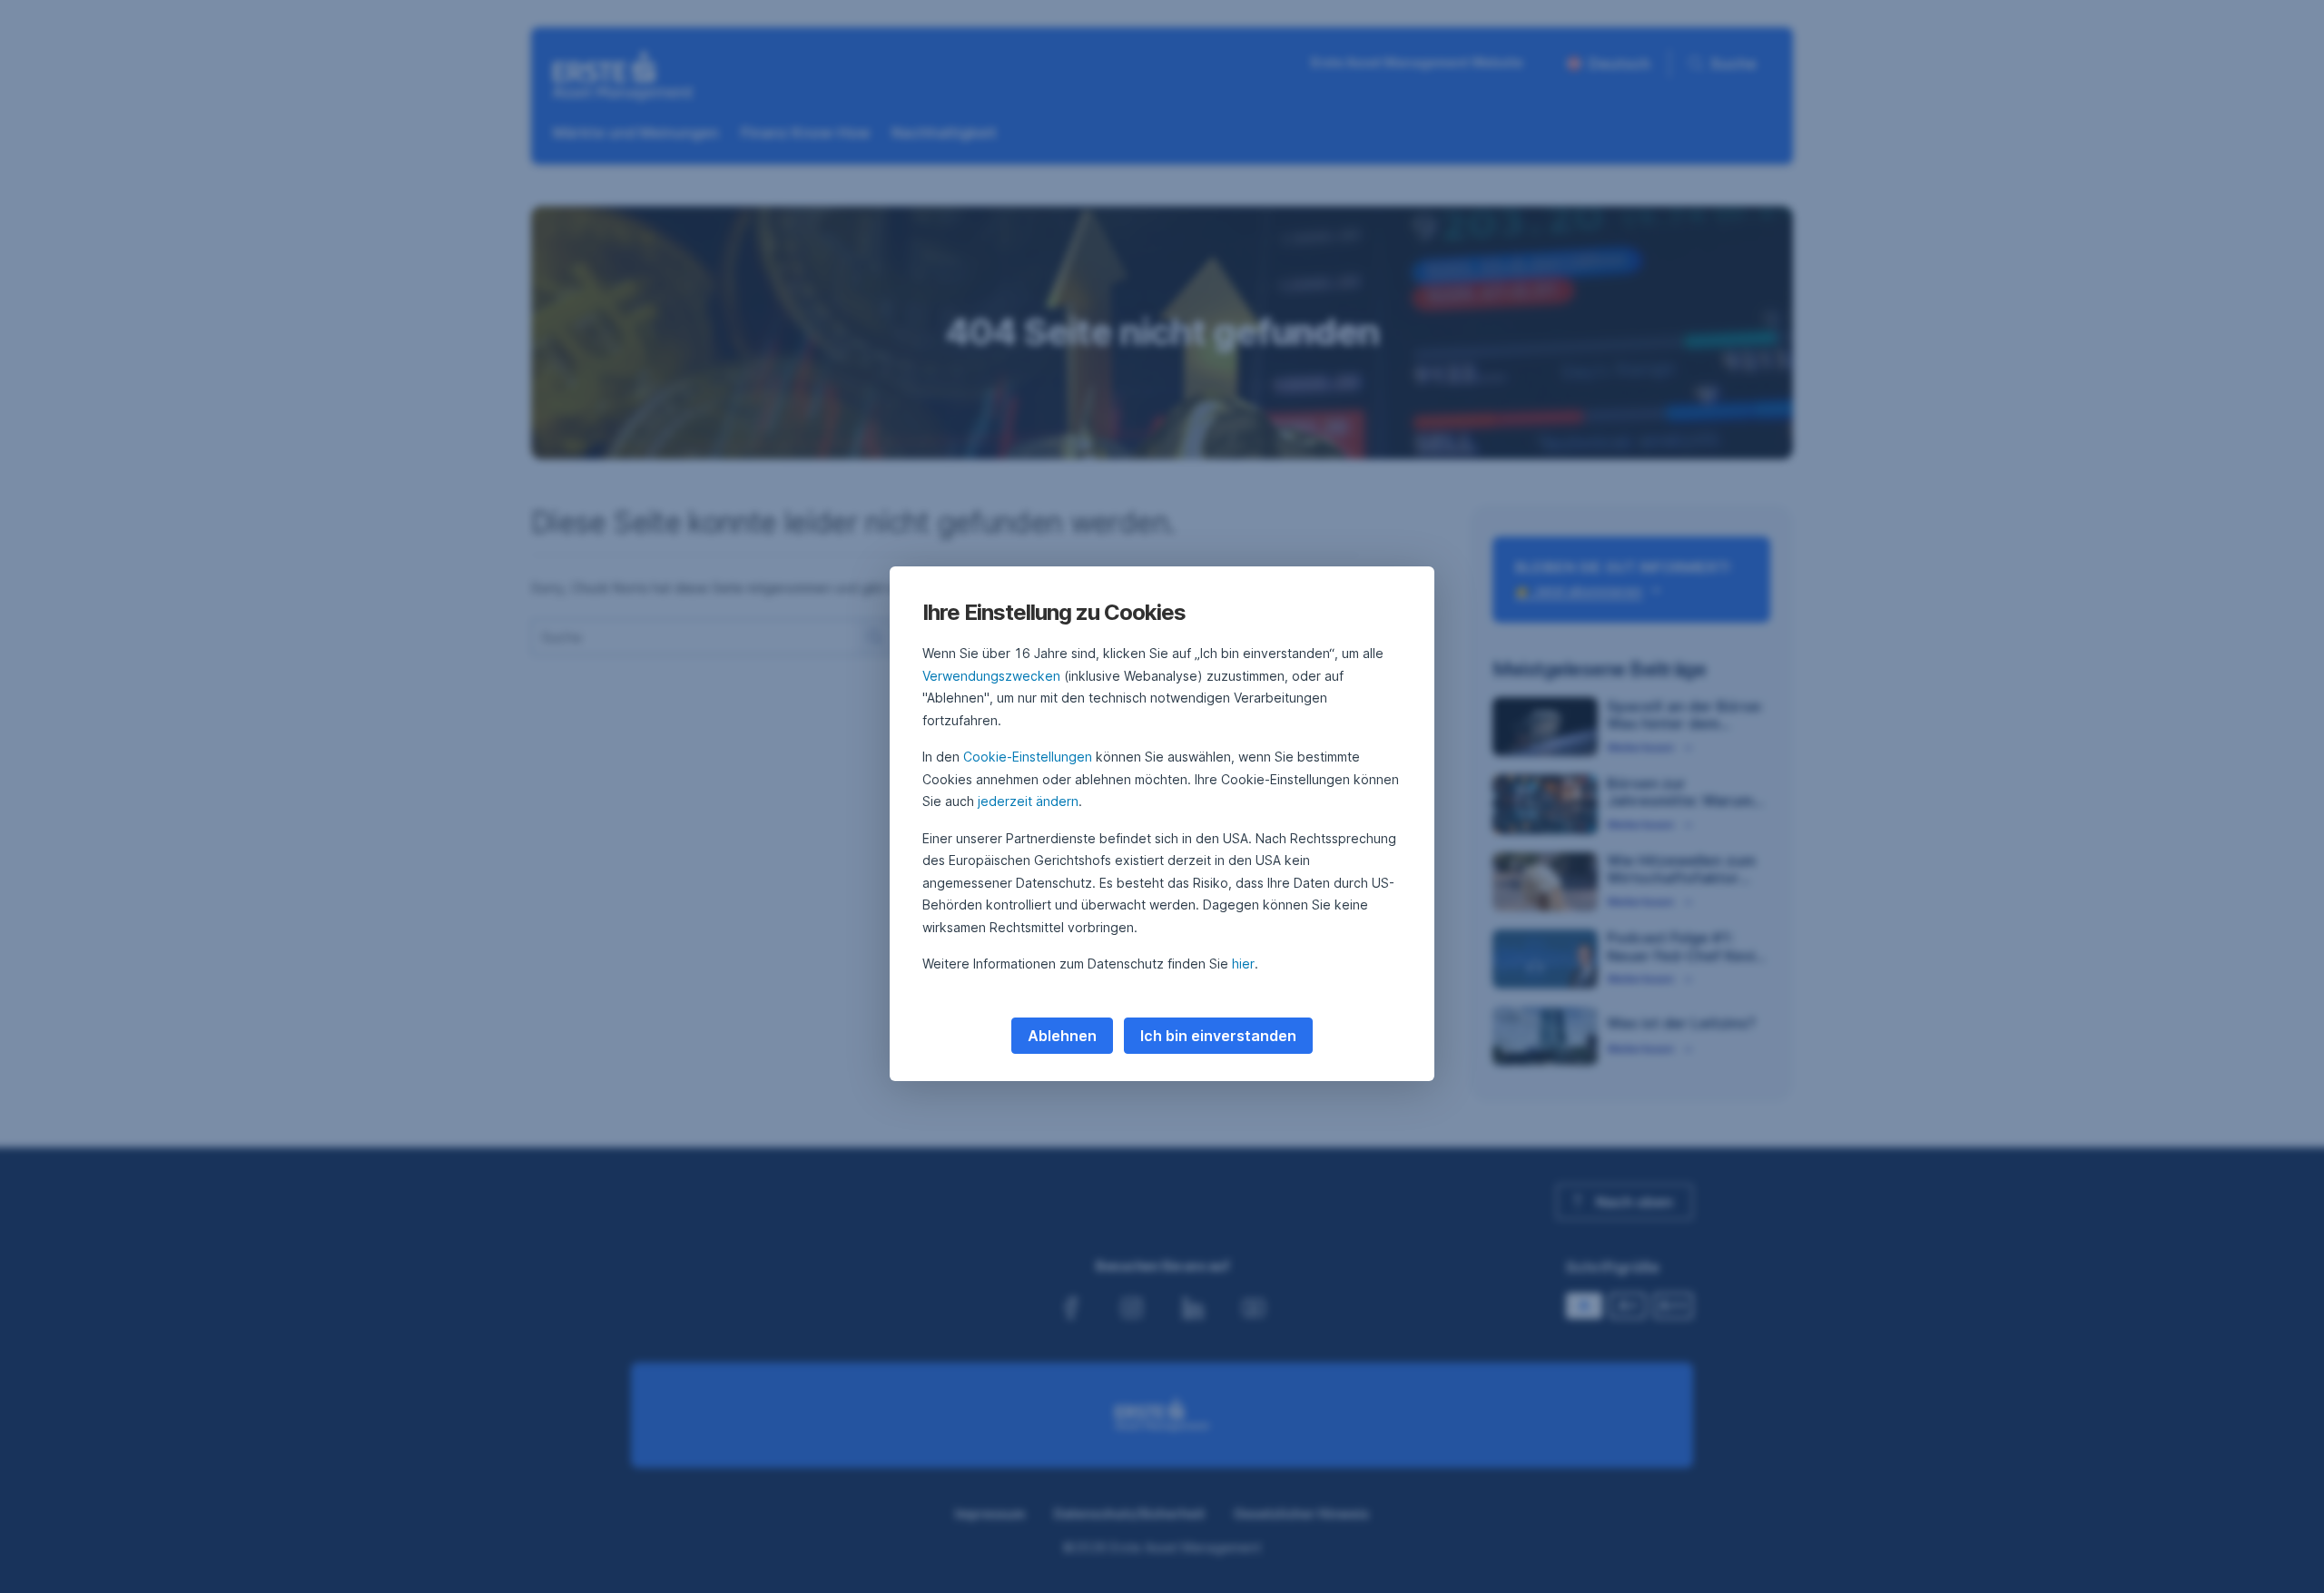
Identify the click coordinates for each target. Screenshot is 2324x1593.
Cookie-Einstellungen (1028, 757)
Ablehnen (1062, 1036)
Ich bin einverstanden (1218, 1036)
